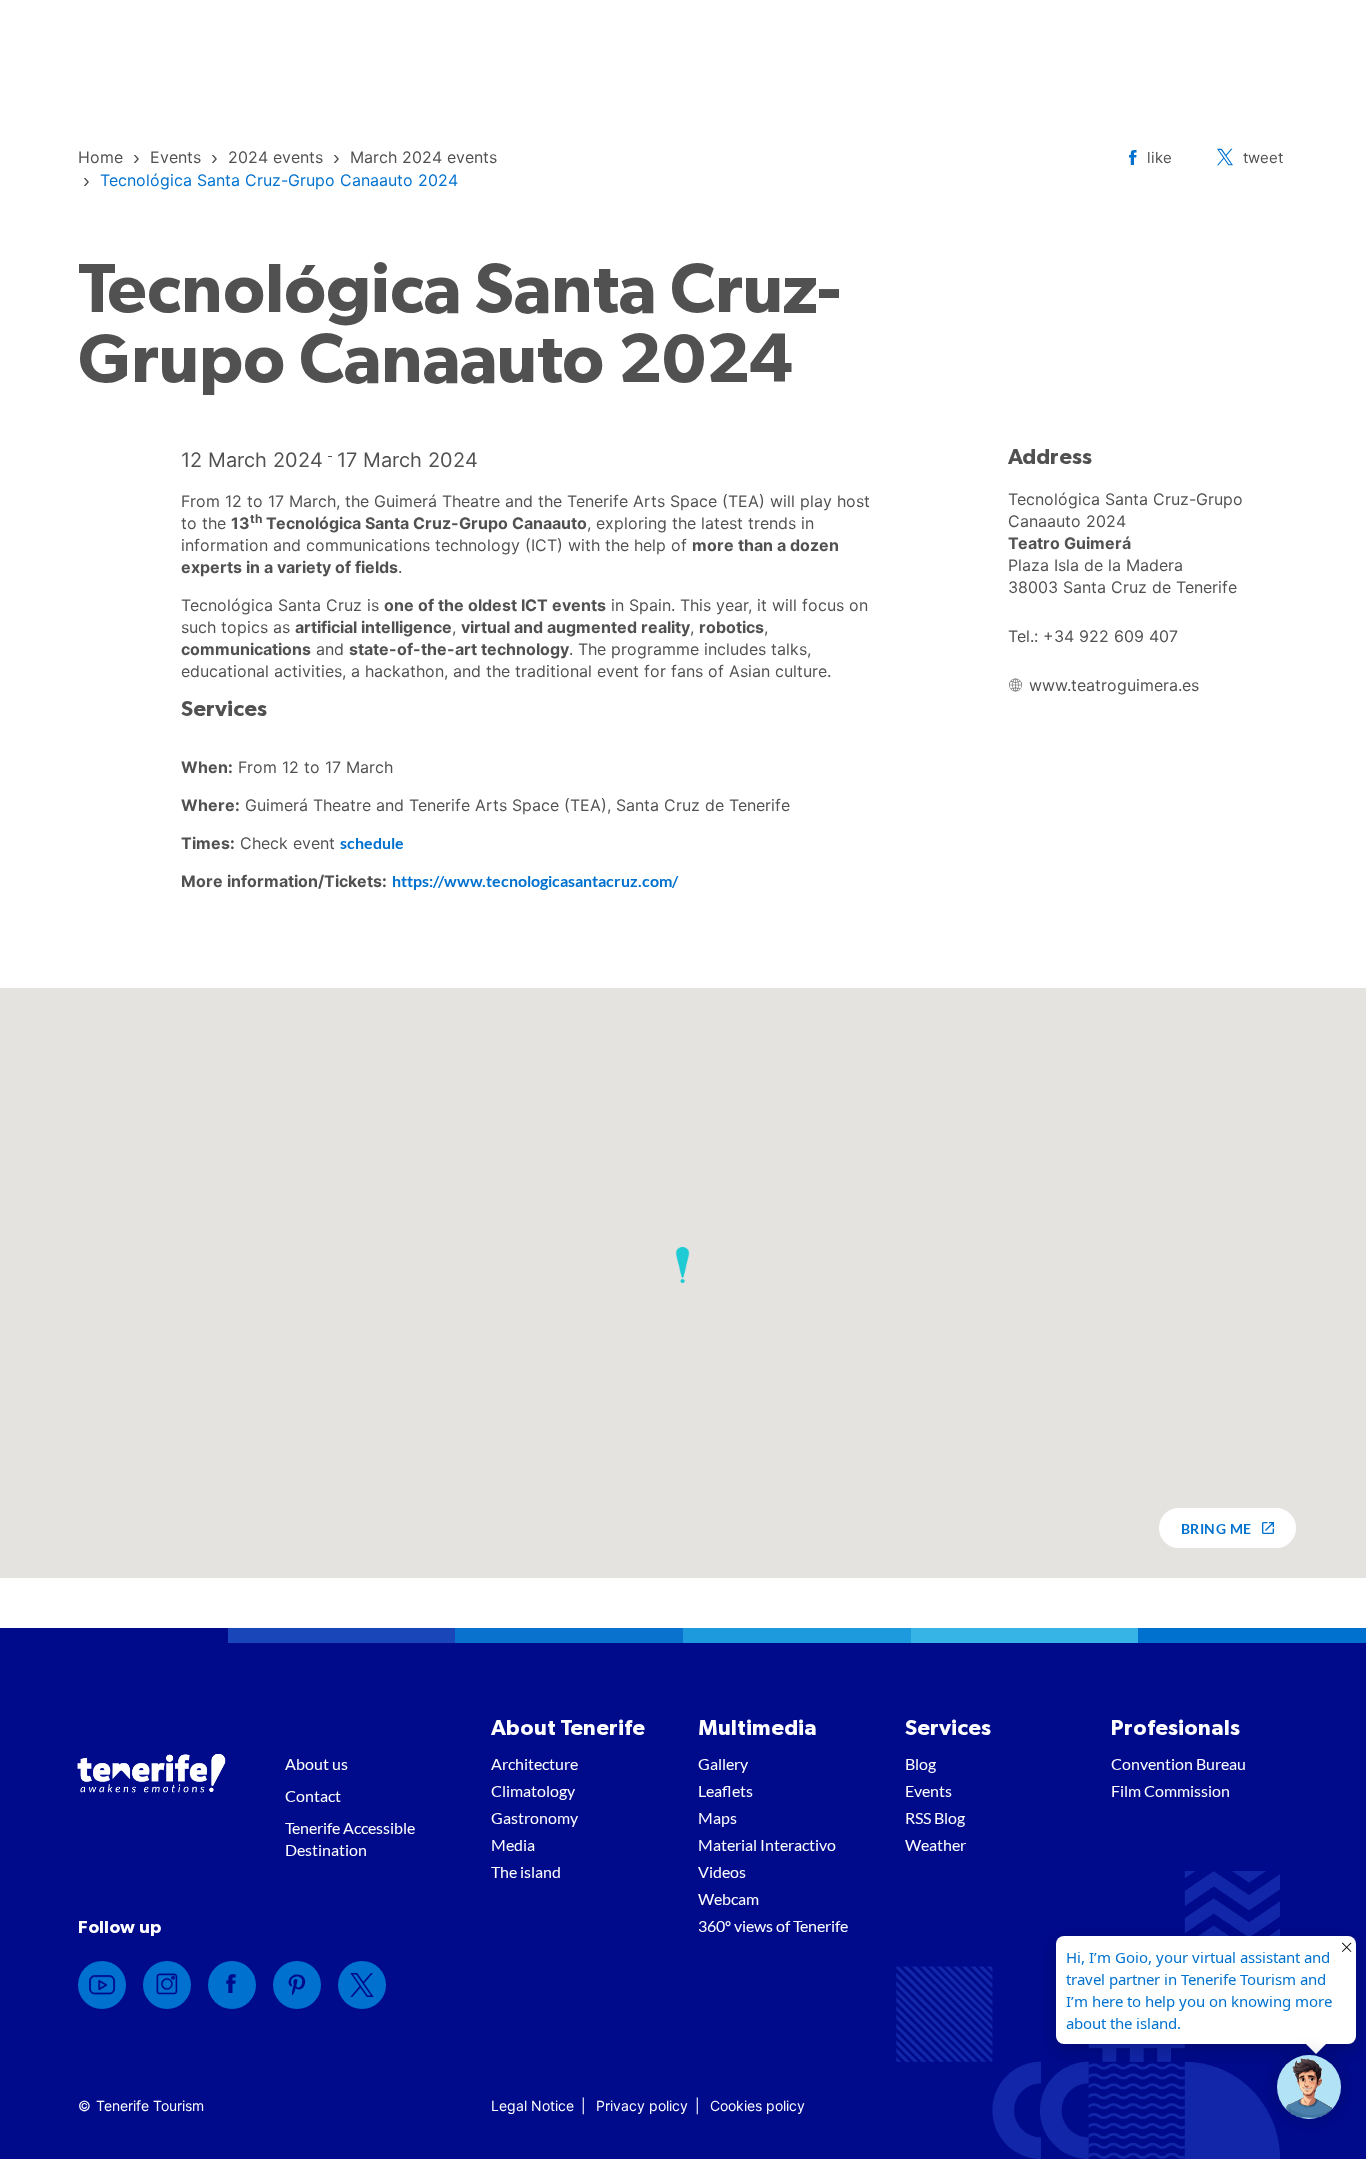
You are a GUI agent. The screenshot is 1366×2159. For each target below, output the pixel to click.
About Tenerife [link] (568, 1728)
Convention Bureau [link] (1178, 1763)
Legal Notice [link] (532, 2105)
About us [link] (316, 1763)
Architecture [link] (534, 1763)
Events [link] (928, 1790)
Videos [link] (722, 1871)
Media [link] (513, 1844)
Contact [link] (313, 1795)
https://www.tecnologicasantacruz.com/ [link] (535, 880)
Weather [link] (935, 1844)
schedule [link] (372, 842)
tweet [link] (1263, 157)
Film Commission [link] (1170, 1790)
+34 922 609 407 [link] (1110, 636)
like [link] (1159, 157)
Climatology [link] (533, 1790)
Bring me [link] (1216, 1528)
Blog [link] (920, 1763)
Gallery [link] (723, 1763)
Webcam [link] (728, 1898)
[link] (100, 157)
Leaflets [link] (725, 1790)
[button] (682, 1265)
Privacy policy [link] (642, 2105)
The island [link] (526, 1871)
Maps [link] (717, 1817)
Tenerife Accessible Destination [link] (350, 1838)
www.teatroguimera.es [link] (1114, 685)
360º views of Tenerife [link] (773, 1925)
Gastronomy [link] (534, 1817)
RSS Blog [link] (935, 1817)
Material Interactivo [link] (767, 1844)
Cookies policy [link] (757, 2105)
